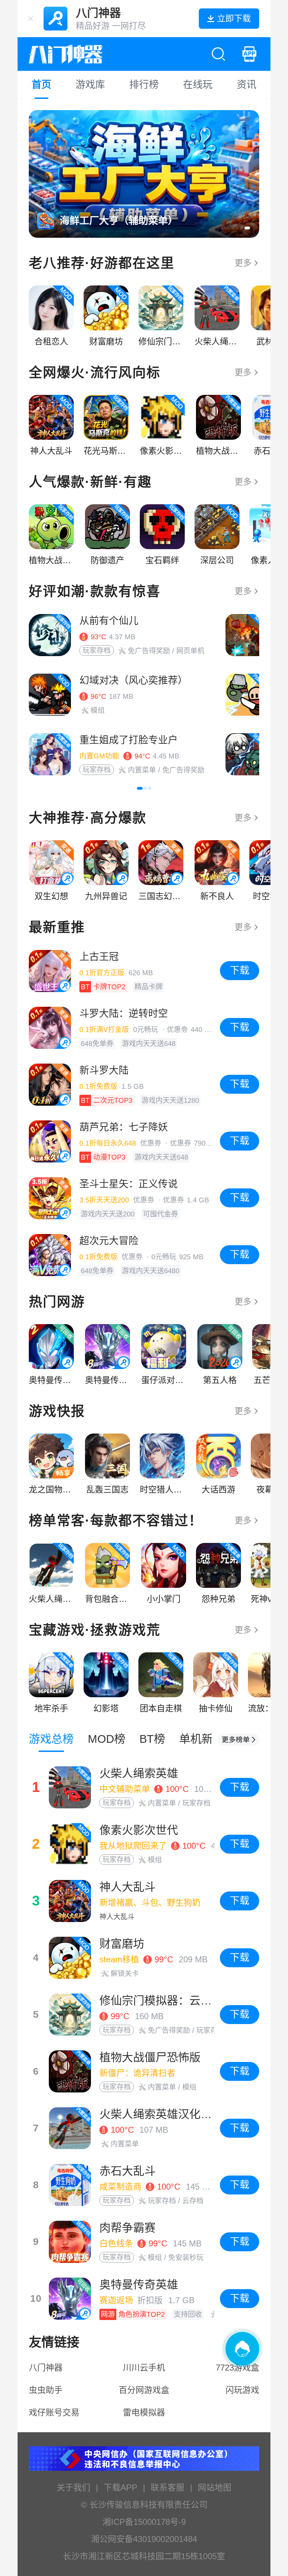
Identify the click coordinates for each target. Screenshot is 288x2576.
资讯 (247, 85)
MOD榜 (107, 1739)
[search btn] (218, 54)
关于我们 (73, 2487)
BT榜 (152, 1739)
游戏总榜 (51, 1739)
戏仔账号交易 (54, 2412)
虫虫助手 (46, 2390)
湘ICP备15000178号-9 (144, 2522)
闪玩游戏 (242, 2390)
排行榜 (144, 85)
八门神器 (46, 2368)
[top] (238, 1740)
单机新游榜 (207, 1739)
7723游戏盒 (237, 2368)
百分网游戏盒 (144, 2390)
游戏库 (90, 85)
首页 (41, 85)
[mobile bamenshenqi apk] (249, 54)
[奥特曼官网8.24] (144, 174)
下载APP (120, 2487)
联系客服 (168, 2487)
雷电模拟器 (144, 2412)
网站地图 (215, 2487)
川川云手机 (144, 2368)
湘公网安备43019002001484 (144, 2539)
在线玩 (198, 85)
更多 (243, 263)
